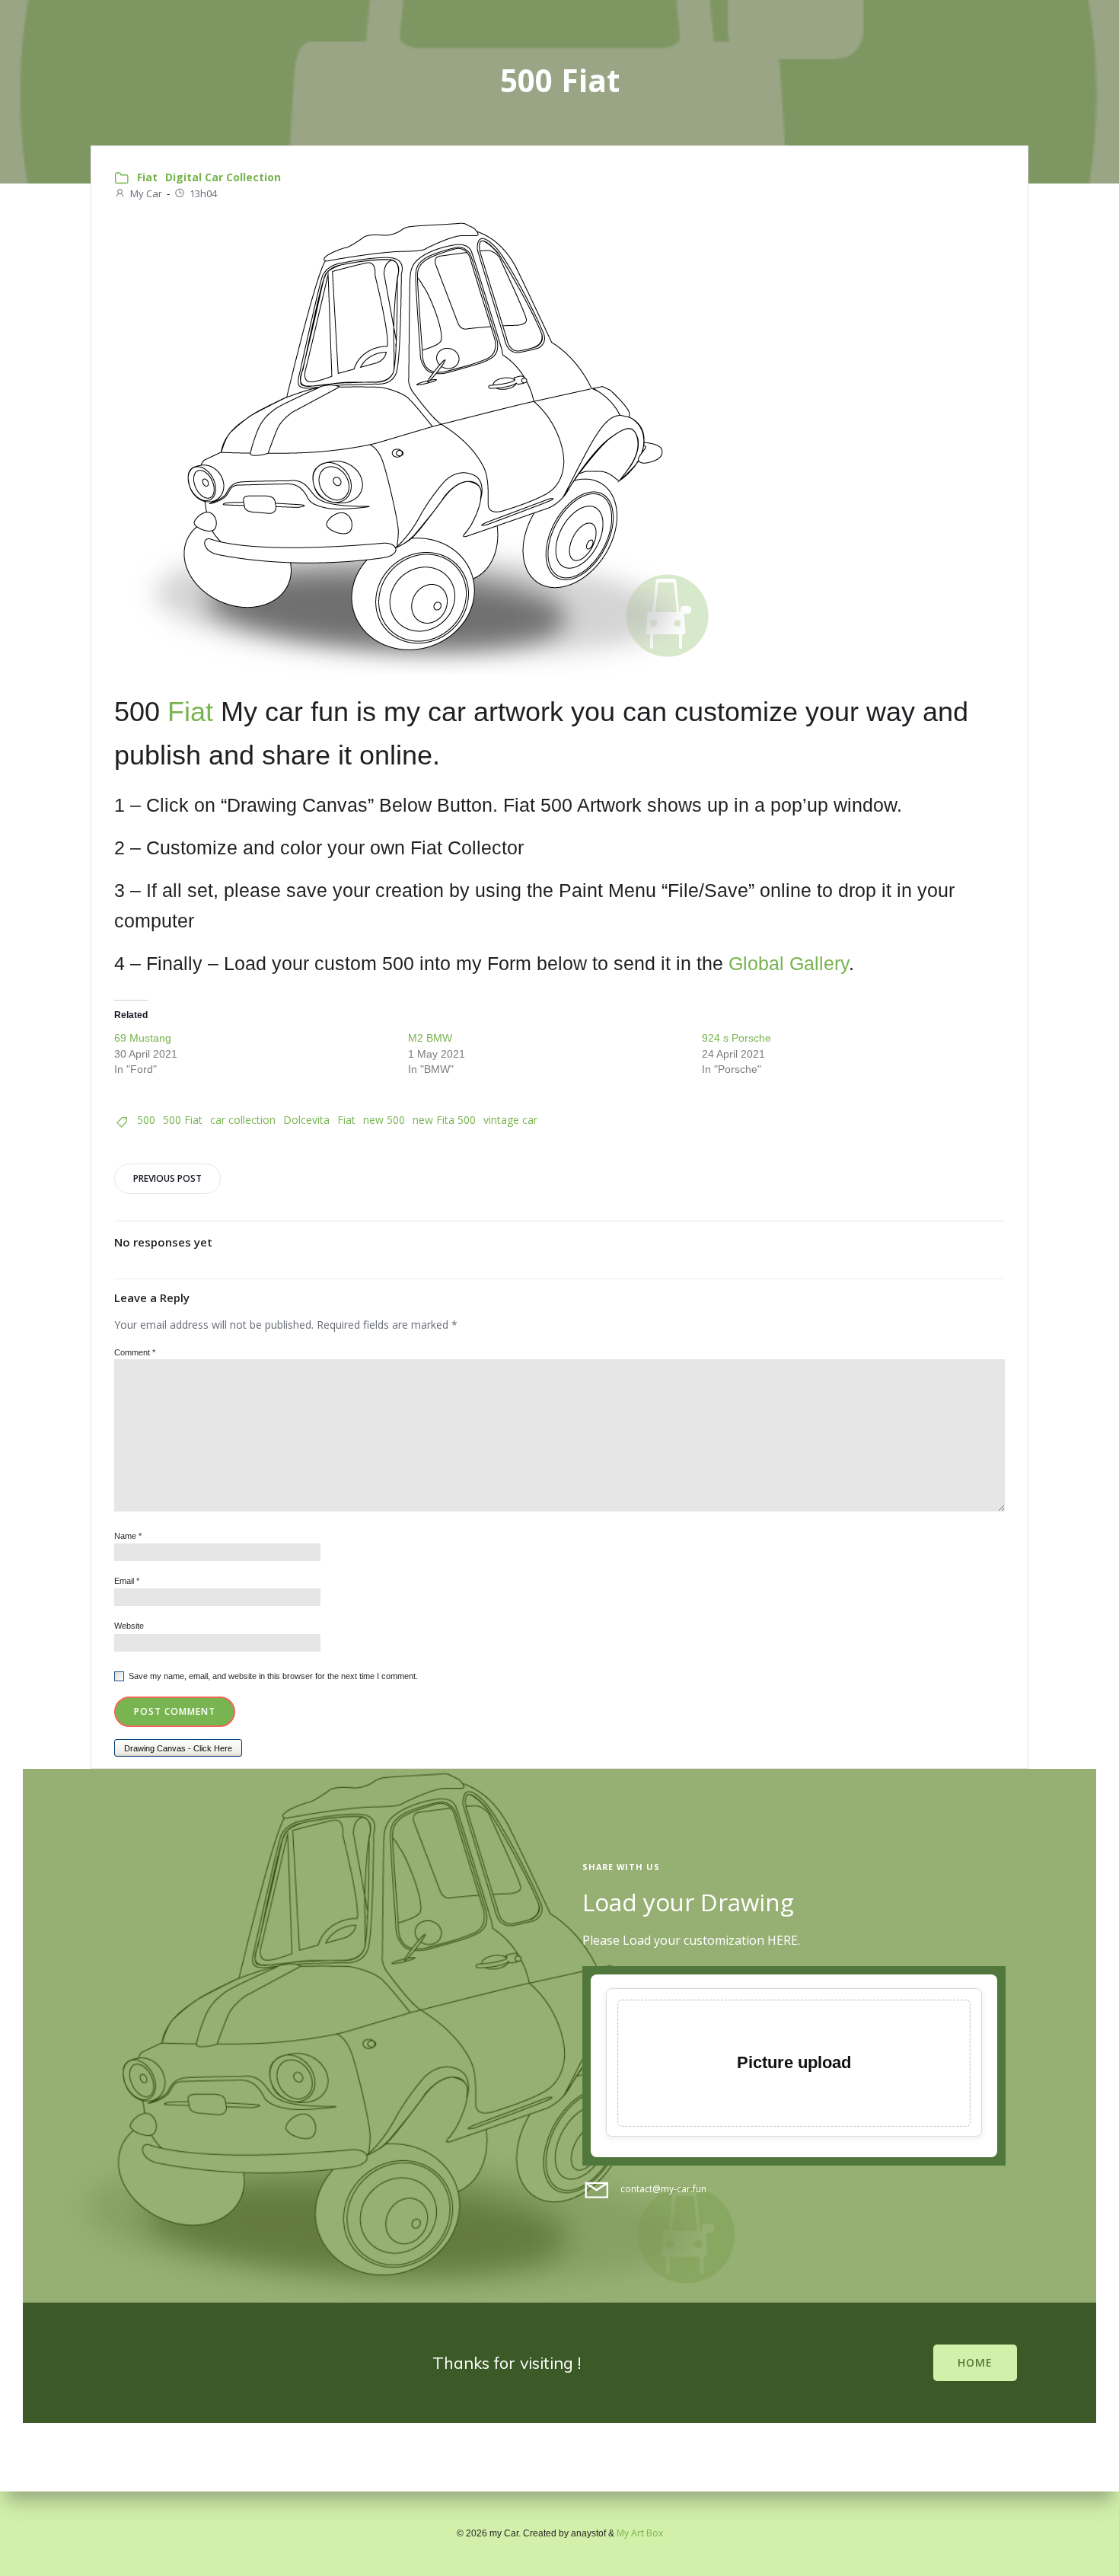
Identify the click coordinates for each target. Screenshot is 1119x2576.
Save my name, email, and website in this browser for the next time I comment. (273, 1676)
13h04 (203, 193)
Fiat (147, 177)
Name (128, 1536)
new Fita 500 (444, 1120)
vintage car (510, 1120)
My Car (146, 193)
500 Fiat (183, 1120)
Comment (135, 1352)
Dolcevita (306, 1120)
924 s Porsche (736, 1038)
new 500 (384, 1120)
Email (127, 1581)
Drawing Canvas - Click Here (178, 1748)
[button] (559, 446)
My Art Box (640, 2533)
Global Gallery (789, 963)
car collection (243, 1120)
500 (146, 1120)
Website (129, 1626)
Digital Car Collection (223, 177)
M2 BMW (430, 1038)
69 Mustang (143, 1038)
